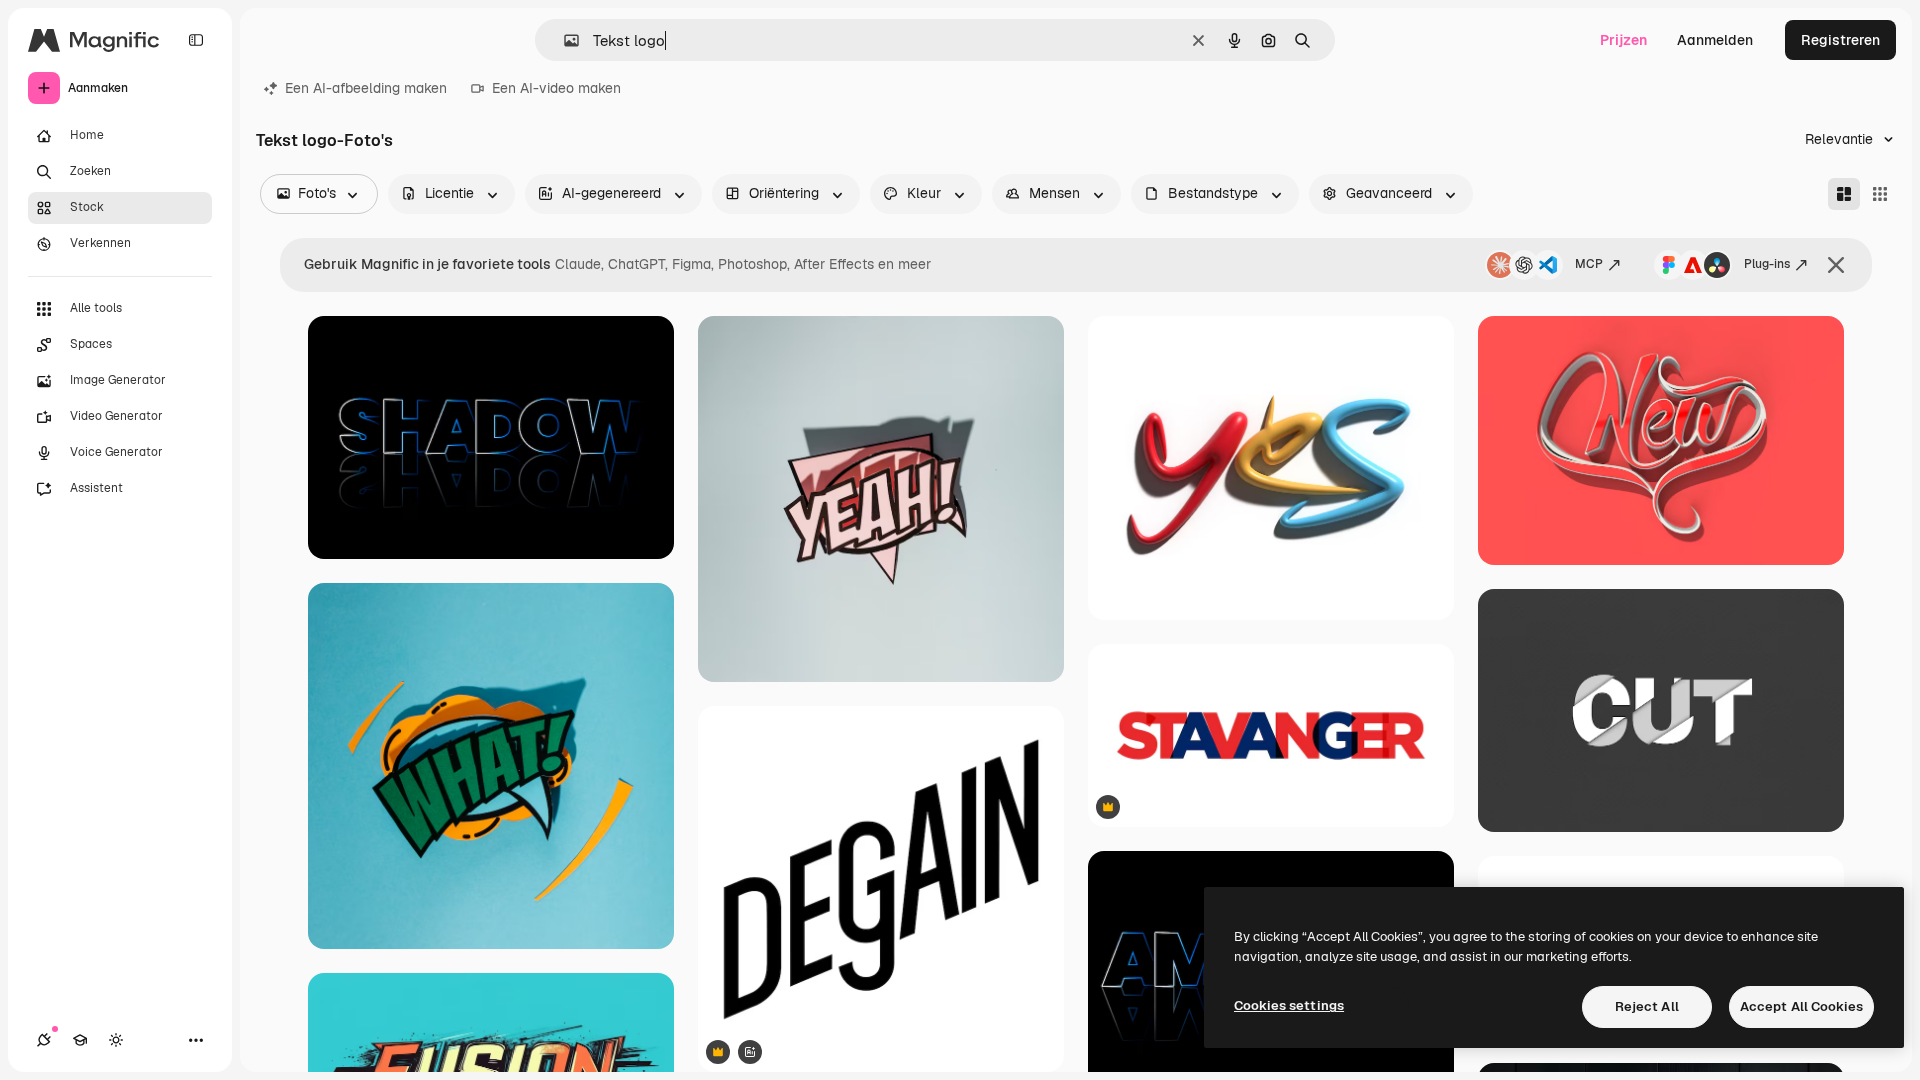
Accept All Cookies (1801, 1006)
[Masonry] (1844, 194)
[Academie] (80, 1040)
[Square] (1880, 194)
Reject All (1647, 1006)
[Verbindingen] (44, 1040)
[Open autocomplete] (563, 40)
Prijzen (1623, 40)
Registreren (1840, 40)
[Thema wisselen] (116, 1040)
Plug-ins (1767, 264)
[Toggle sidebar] (196, 40)
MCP (1589, 264)
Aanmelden (1715, 40)
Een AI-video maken (556, 88)
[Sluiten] (1836, 265)
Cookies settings (1289, 1005)
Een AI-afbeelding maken (366, 88)
